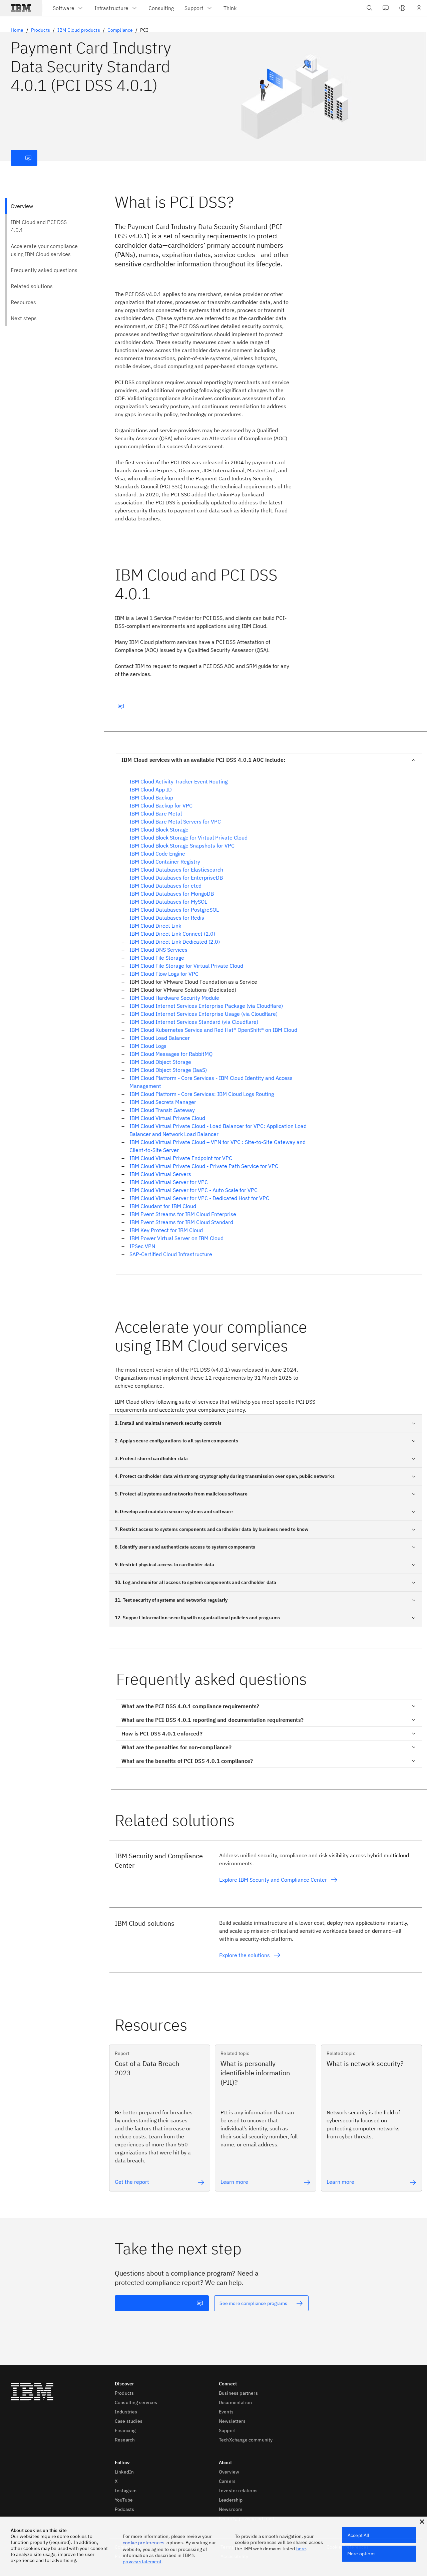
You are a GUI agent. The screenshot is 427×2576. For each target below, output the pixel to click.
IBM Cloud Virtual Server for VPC (169, 1182)
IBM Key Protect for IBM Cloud (166, 1230)
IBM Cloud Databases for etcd (165, 886)
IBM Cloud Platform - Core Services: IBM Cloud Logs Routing (202, 1094)
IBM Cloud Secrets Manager (163, 1102)
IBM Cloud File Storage (157, 958)
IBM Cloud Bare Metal (156, 813)
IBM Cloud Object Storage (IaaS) (168, 1070)
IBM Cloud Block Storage (159, 830)
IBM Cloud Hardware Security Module (174, 998)
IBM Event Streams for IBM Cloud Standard (181, 1222)
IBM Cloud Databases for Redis (167, 918)
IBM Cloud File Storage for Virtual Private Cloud (186, 966)
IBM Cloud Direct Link (155, 926)
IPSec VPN (142, 1246)
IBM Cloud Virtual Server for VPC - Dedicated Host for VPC (199, 1198)
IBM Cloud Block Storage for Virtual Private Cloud (188, 838)
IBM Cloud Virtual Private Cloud (167, 1118)
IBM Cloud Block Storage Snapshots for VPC (182, 846)
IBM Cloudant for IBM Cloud (163, 1206)
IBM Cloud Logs (148, 1046)
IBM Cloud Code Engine (157, 854)
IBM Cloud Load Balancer (160, 1038)
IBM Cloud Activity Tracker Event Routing (178, 781)
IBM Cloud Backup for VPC (161, 805)
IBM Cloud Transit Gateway (162, 1110)
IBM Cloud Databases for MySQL (168, 902)
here (301, 2549)
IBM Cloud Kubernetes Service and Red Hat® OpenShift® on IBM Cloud (213, 1030)
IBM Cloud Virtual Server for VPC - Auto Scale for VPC (193, 1190)
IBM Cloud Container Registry (165, 862)
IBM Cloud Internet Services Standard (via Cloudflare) (194, 1022)
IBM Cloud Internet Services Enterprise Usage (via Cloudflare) (203, 1014)
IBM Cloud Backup (151, 797)
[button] (402, 8)
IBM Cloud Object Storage (160, 1062)
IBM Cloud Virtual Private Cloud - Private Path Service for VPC (204, 1166)
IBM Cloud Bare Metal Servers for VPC (175, 822)
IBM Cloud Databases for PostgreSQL (174, 910)
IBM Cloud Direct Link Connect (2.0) (172, 934)
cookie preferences (144, 2543)
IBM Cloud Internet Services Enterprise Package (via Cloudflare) (206, 1006)
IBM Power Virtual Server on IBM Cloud (176, 1238)
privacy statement (142, 2562)
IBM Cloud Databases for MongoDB (172, 894)
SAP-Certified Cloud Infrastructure (171, 1254)
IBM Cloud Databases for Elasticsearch (176, 870)
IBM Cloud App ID (151, 789)
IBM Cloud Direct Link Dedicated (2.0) (175, 942)
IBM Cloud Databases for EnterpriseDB (176, 878)
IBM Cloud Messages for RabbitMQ (171, 1054)
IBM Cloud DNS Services (158, 950)
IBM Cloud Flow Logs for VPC (164, 974)
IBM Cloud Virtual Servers (160, 1174)
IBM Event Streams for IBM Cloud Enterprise (183, 1214)
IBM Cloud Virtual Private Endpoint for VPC (181, 1158)
